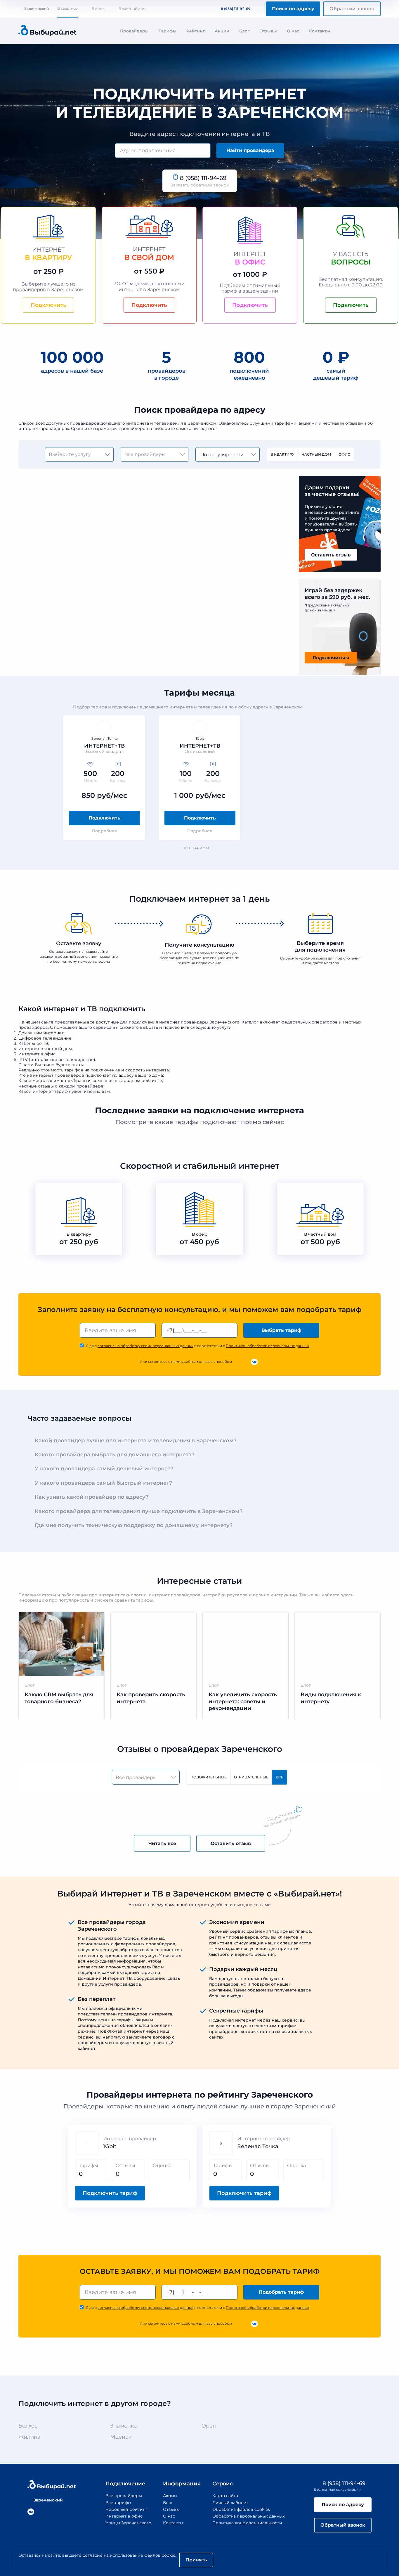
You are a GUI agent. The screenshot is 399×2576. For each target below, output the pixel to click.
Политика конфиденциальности (247, 2523)
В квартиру (67, 8)
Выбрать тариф (281, 1330)
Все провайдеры (124, 2496)
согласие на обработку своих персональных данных (145, 1346)
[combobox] (163, 151)
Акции (222, 31)
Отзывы (268, 31)
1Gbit (110, 2146)
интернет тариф (50, 1091)
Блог (244, 31)
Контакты (320, 31)
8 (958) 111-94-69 (236, 9)
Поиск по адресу (293, 9)
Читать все (162, 1843)
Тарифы (168, 31)
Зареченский (37, 9)
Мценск (121, 2437)
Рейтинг (196, 31)
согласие (93, 2555)
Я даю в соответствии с (197, 1346)
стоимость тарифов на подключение (80, 1070)
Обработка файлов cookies (241, 2509)
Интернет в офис (124, 2516)
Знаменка (124, 2426)
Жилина (30, 2437)
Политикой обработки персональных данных (267, 1346)
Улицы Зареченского (128, 2523)
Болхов (28, 2426)
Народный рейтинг (126, 2509)
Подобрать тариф (281, 2292)
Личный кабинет (230, 2503)
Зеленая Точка (258, 2146)
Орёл (209, 2426)
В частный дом (132, 9)
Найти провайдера (250, 150)
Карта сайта (225, 2496)
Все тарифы (196, 848)
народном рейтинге (140, 1080)
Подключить (104, 818)
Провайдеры (134, 31)
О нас (293, 31)
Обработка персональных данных (248, 2516)
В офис (98, 9)
